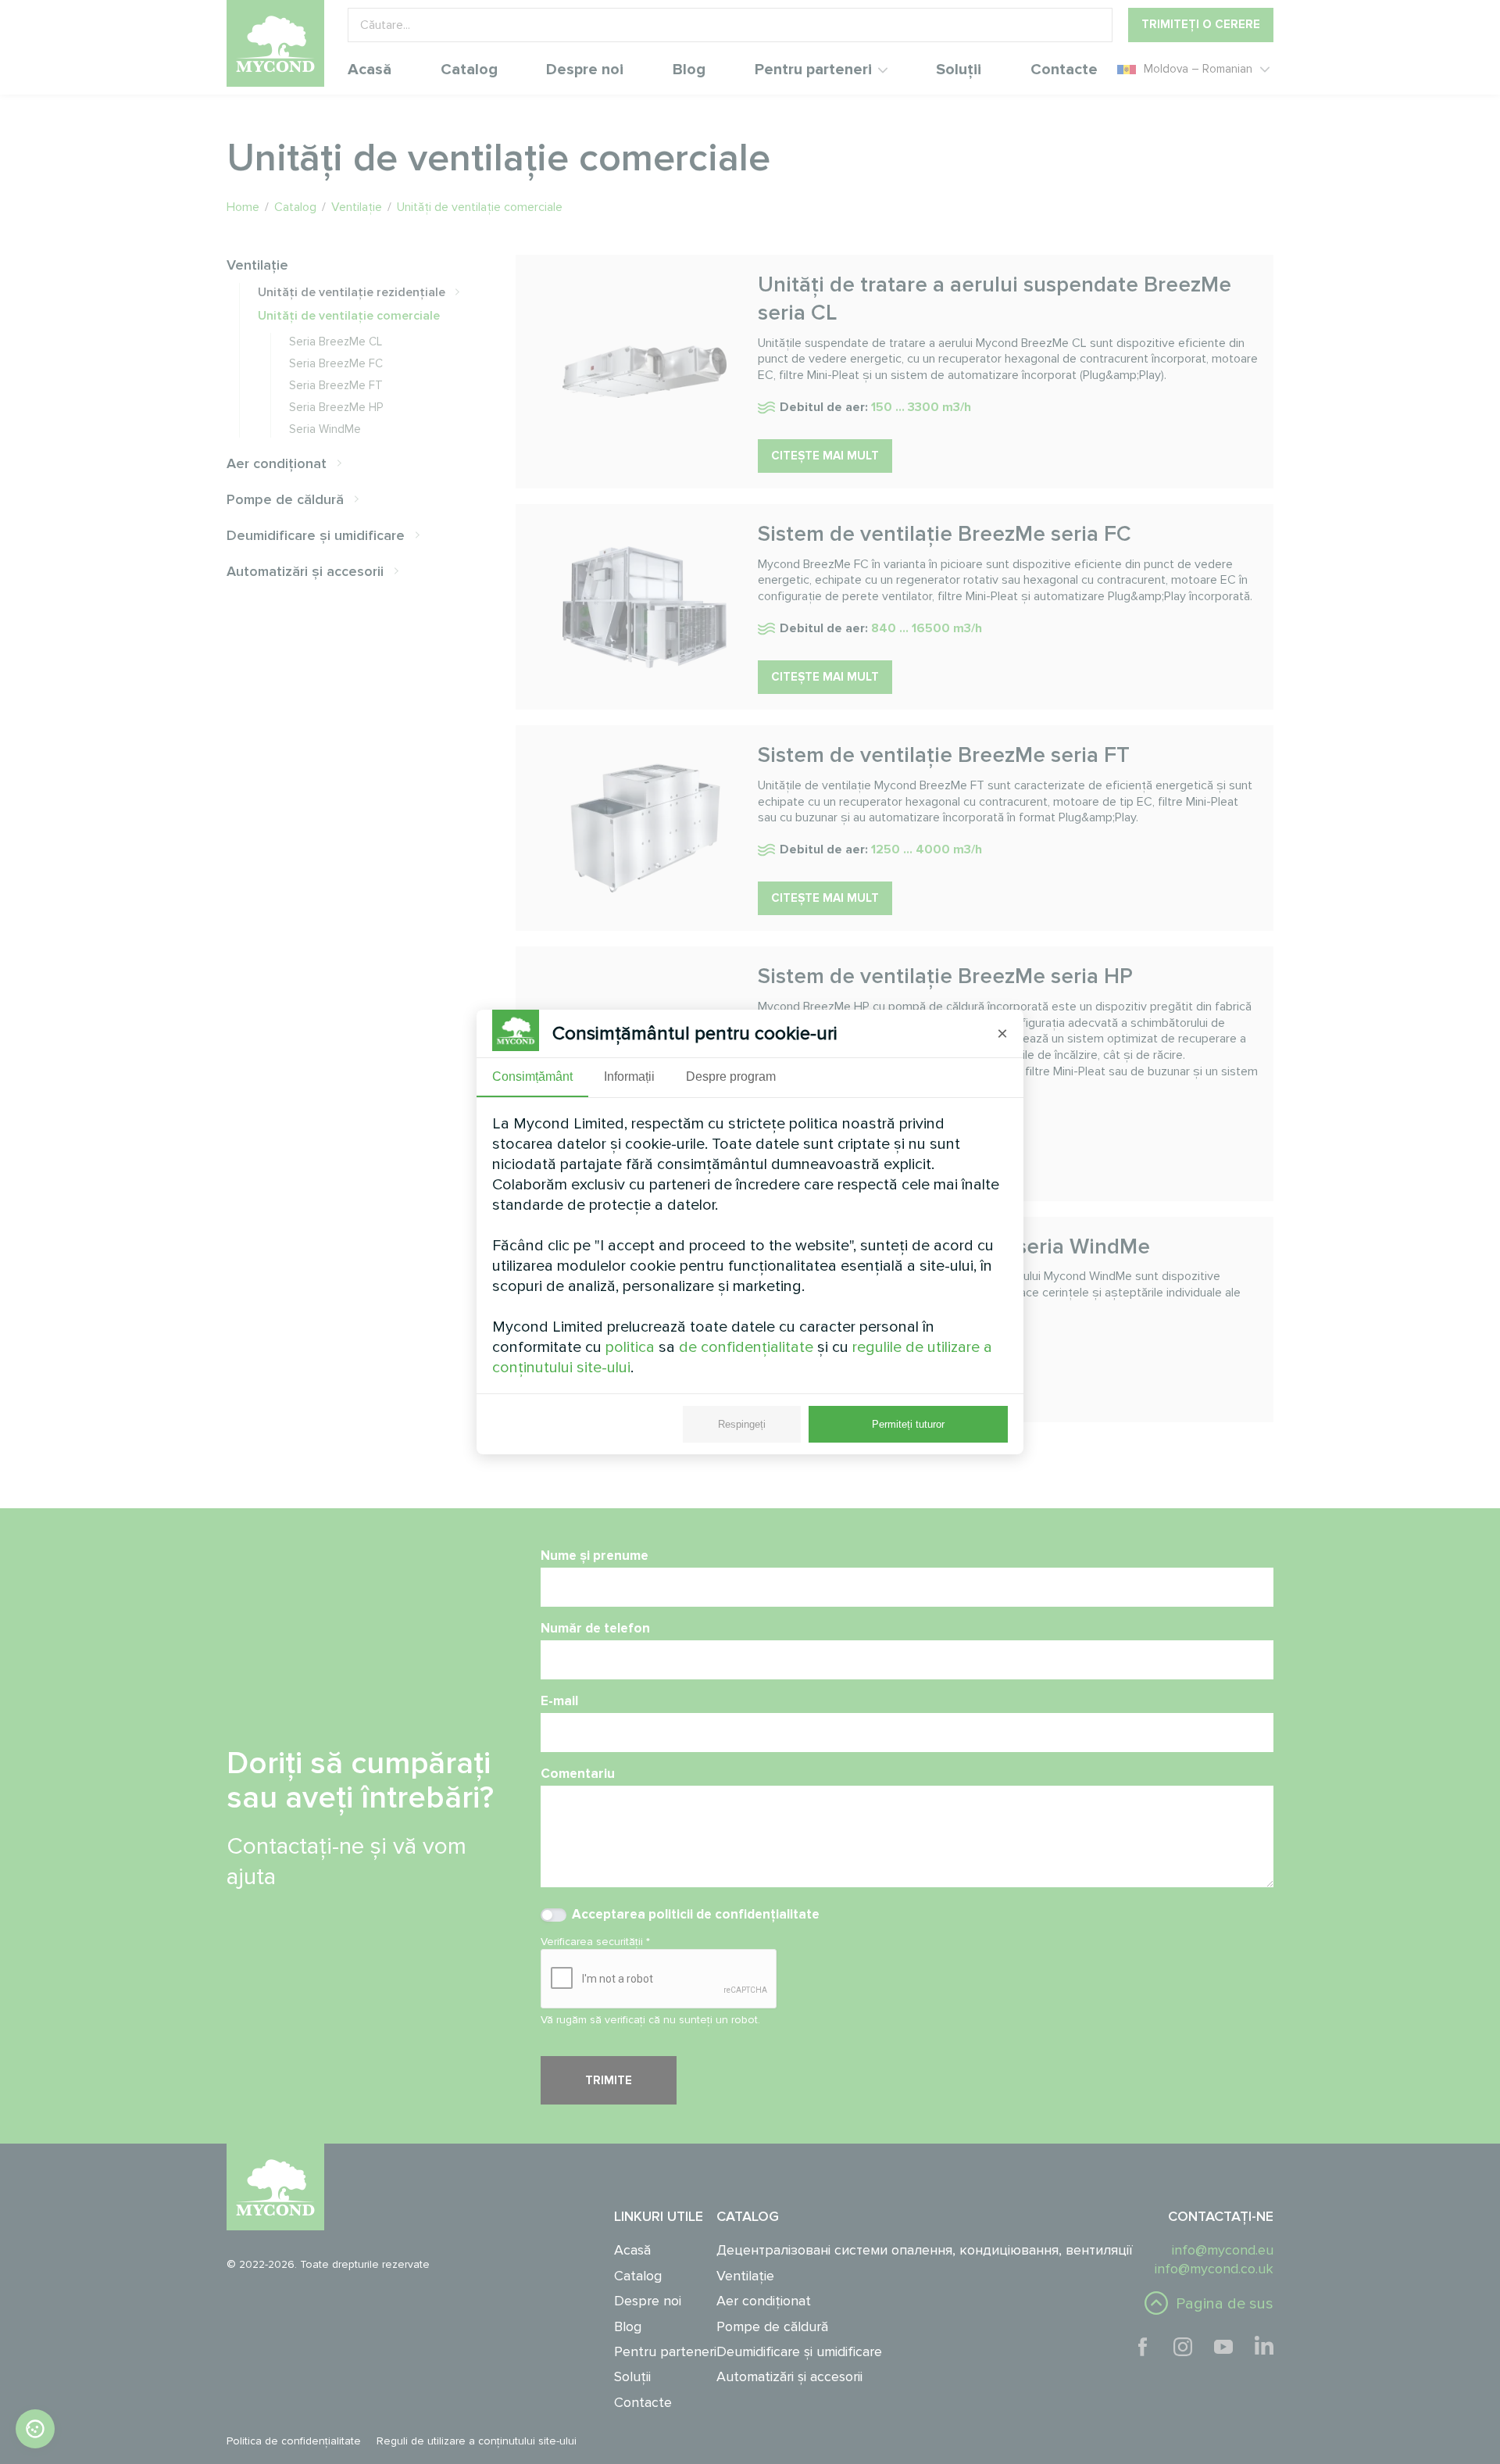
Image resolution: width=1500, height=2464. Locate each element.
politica (630, 1347)
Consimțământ (532, 1076)
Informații (629, 1076)
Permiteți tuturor (908, 1424)
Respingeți (742, 1424)
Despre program (731, 1076)
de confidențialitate (746, 1347)
